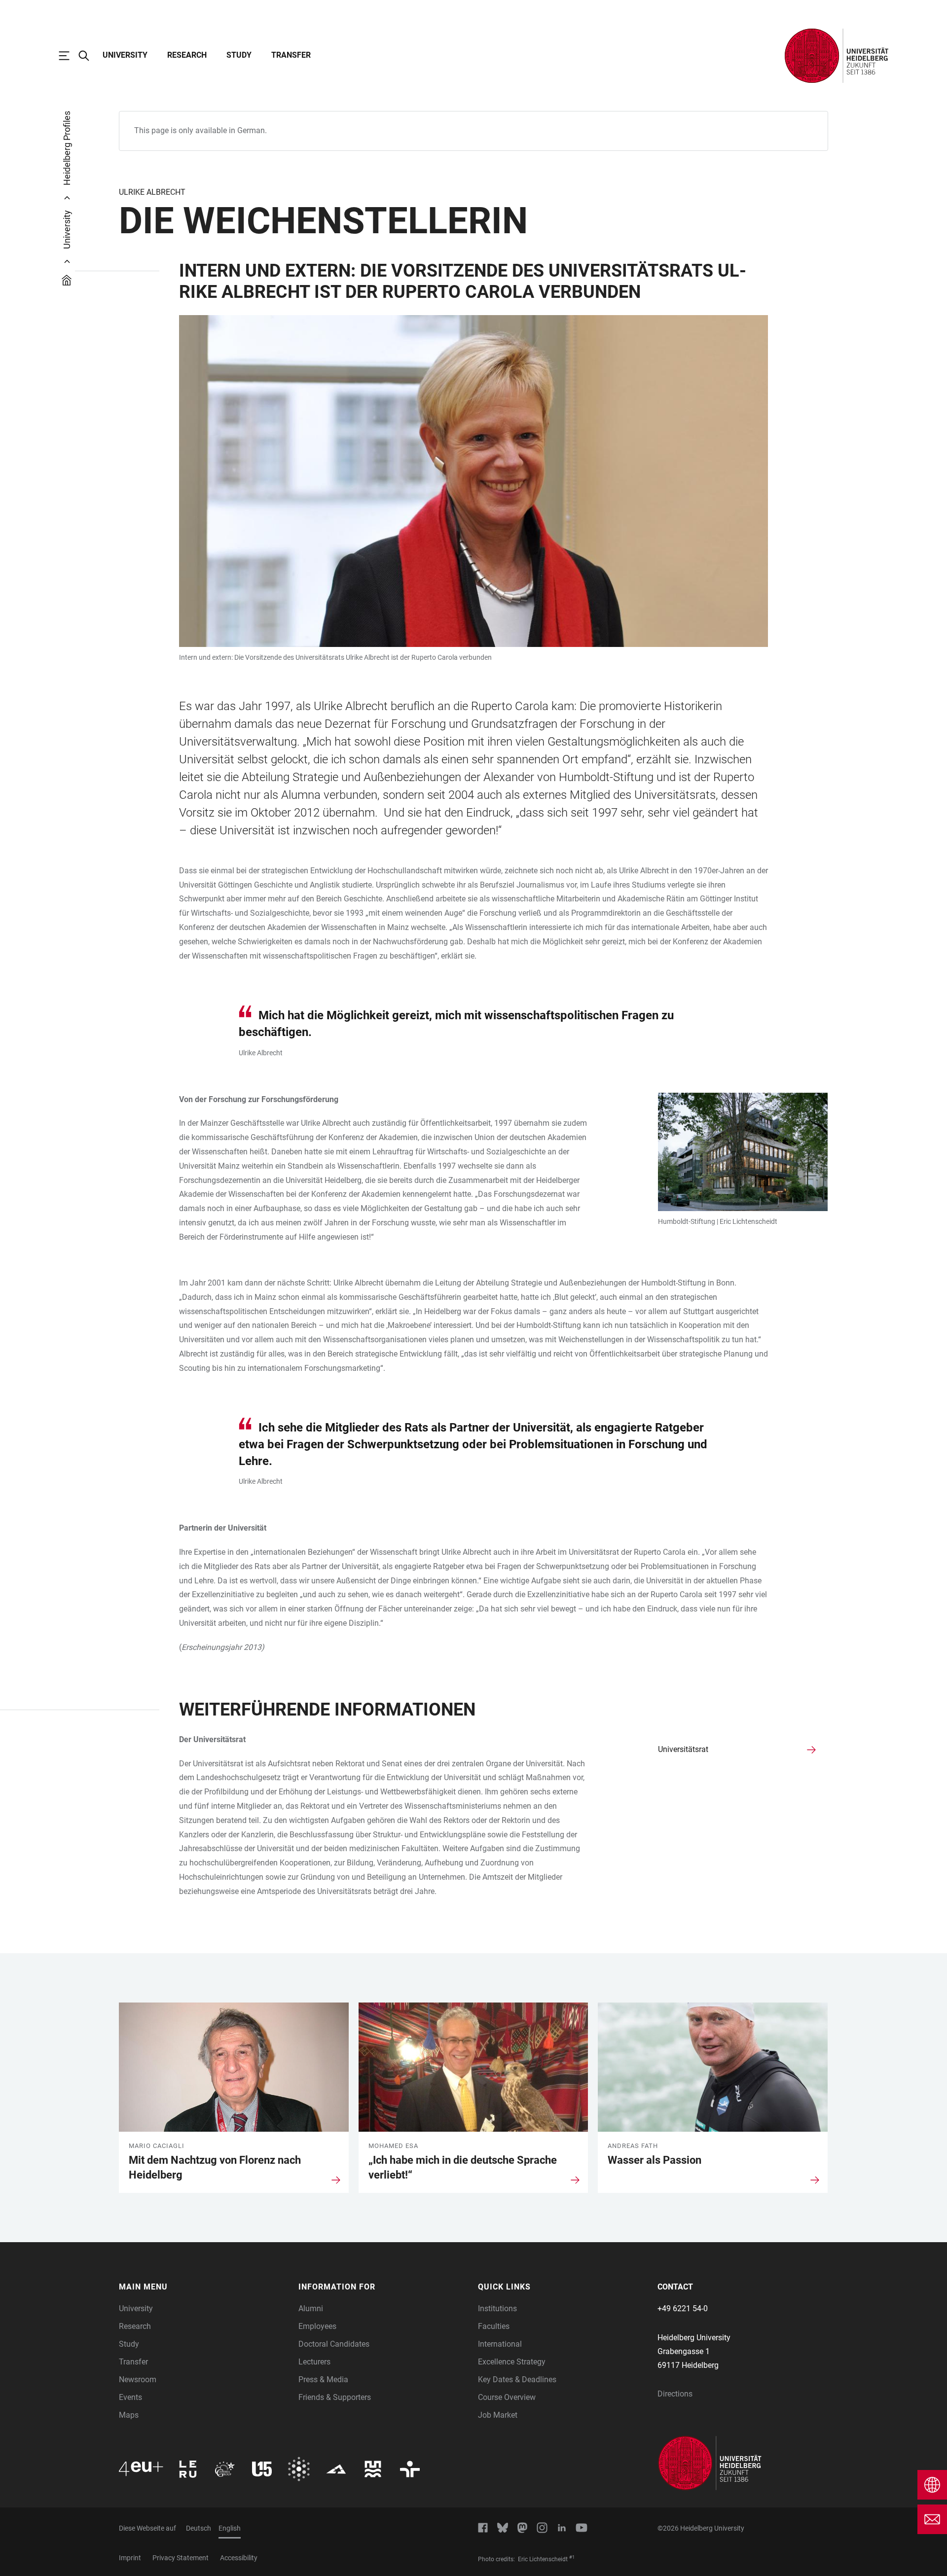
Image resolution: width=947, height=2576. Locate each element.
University (125, 55)
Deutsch (199, 2528)
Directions (675, 2394)
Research (187, 55)
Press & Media (323, 2379)
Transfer (291, 55)
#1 (572, 2557)
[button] (204, 2287)
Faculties (494, 2326)
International (500, 2344)
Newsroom (138, 2379)
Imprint (130, 2558)
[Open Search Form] (89, 56)
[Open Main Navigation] (69, 56)
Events (130, 2397)
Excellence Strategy (512, 2362)
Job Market (498, 2415)
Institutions (497, 2308)
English (230, 2528)
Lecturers (314, 2362)
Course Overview (507, 2397)
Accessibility (239, 2558)
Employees (317, 2326)
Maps (129, 2415)
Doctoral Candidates (334, 2344)
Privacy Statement (181, 2558)
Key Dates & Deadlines (517, 2379)
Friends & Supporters (335, 2397)
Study (239, 55)
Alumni (311, 2308)
